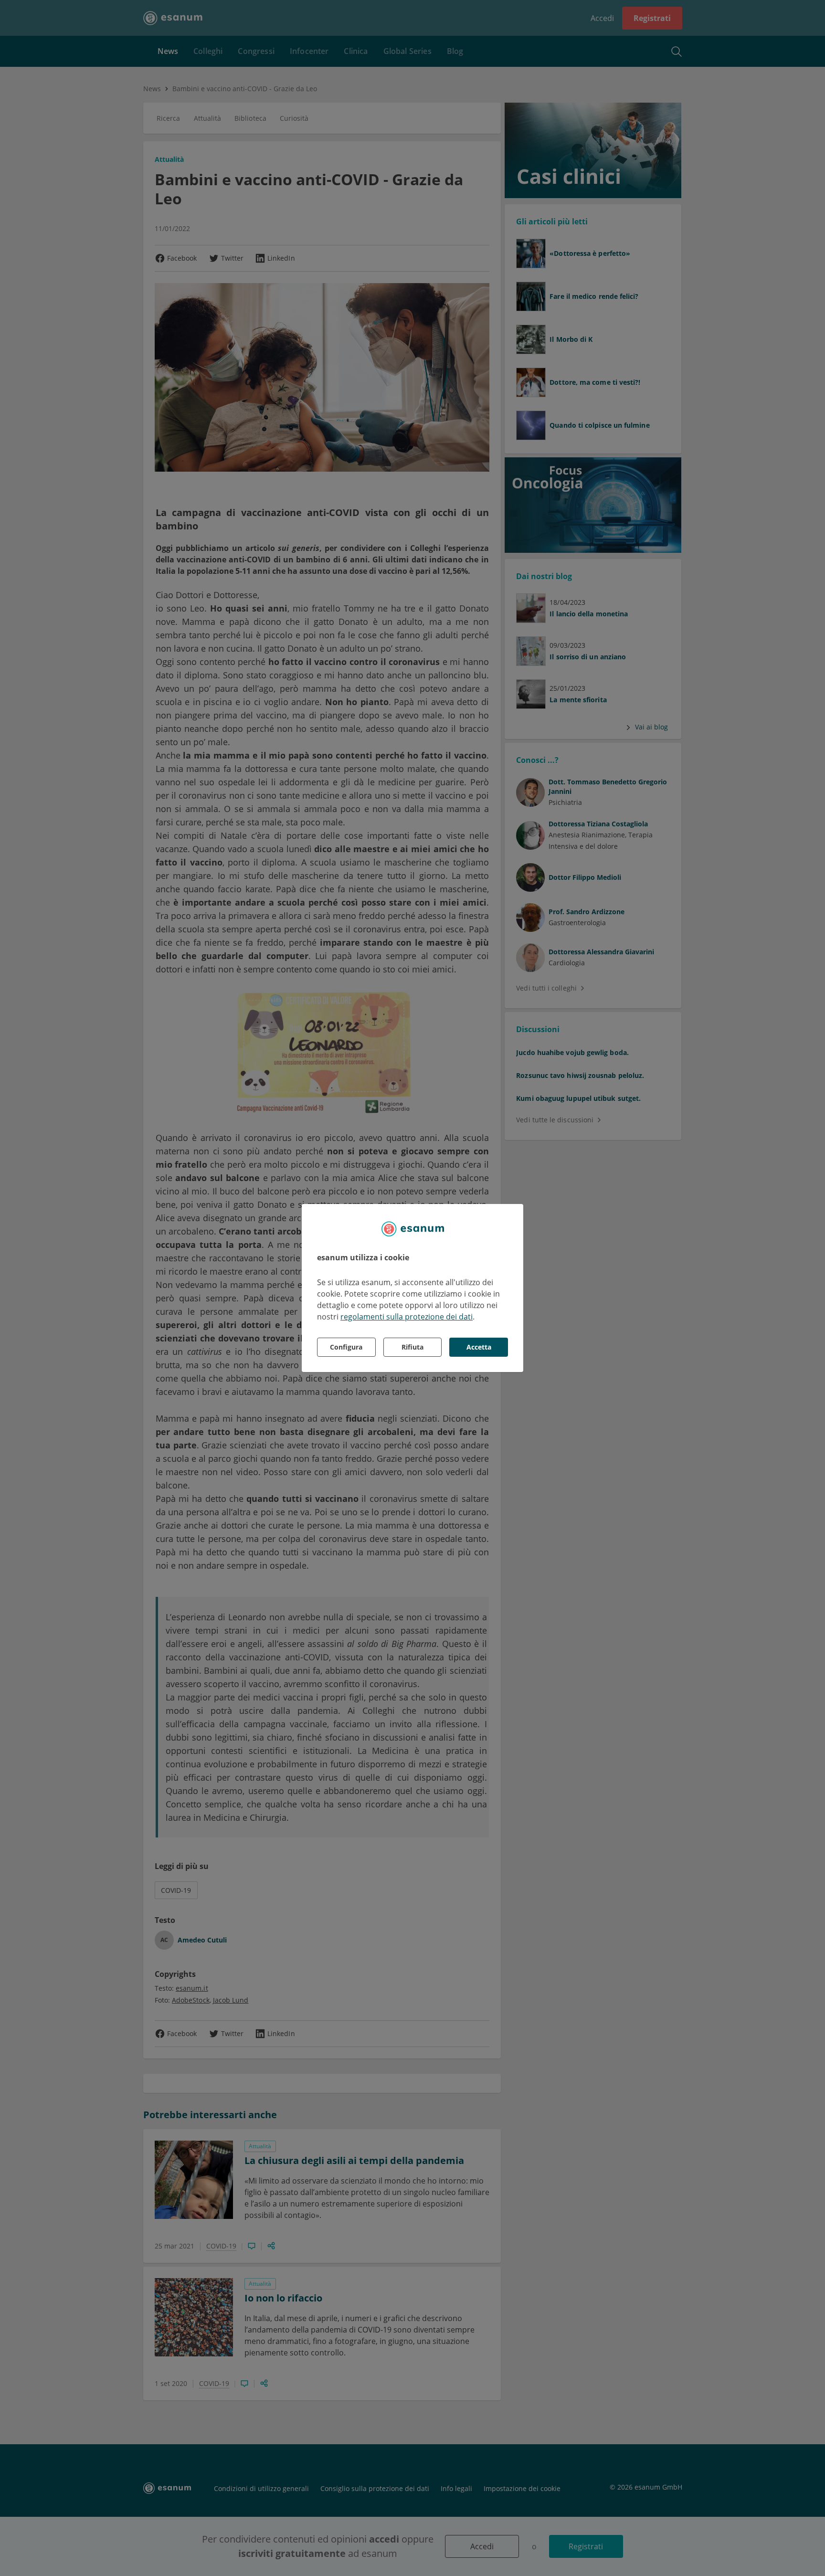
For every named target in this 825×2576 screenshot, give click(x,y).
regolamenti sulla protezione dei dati (407, 1317)
